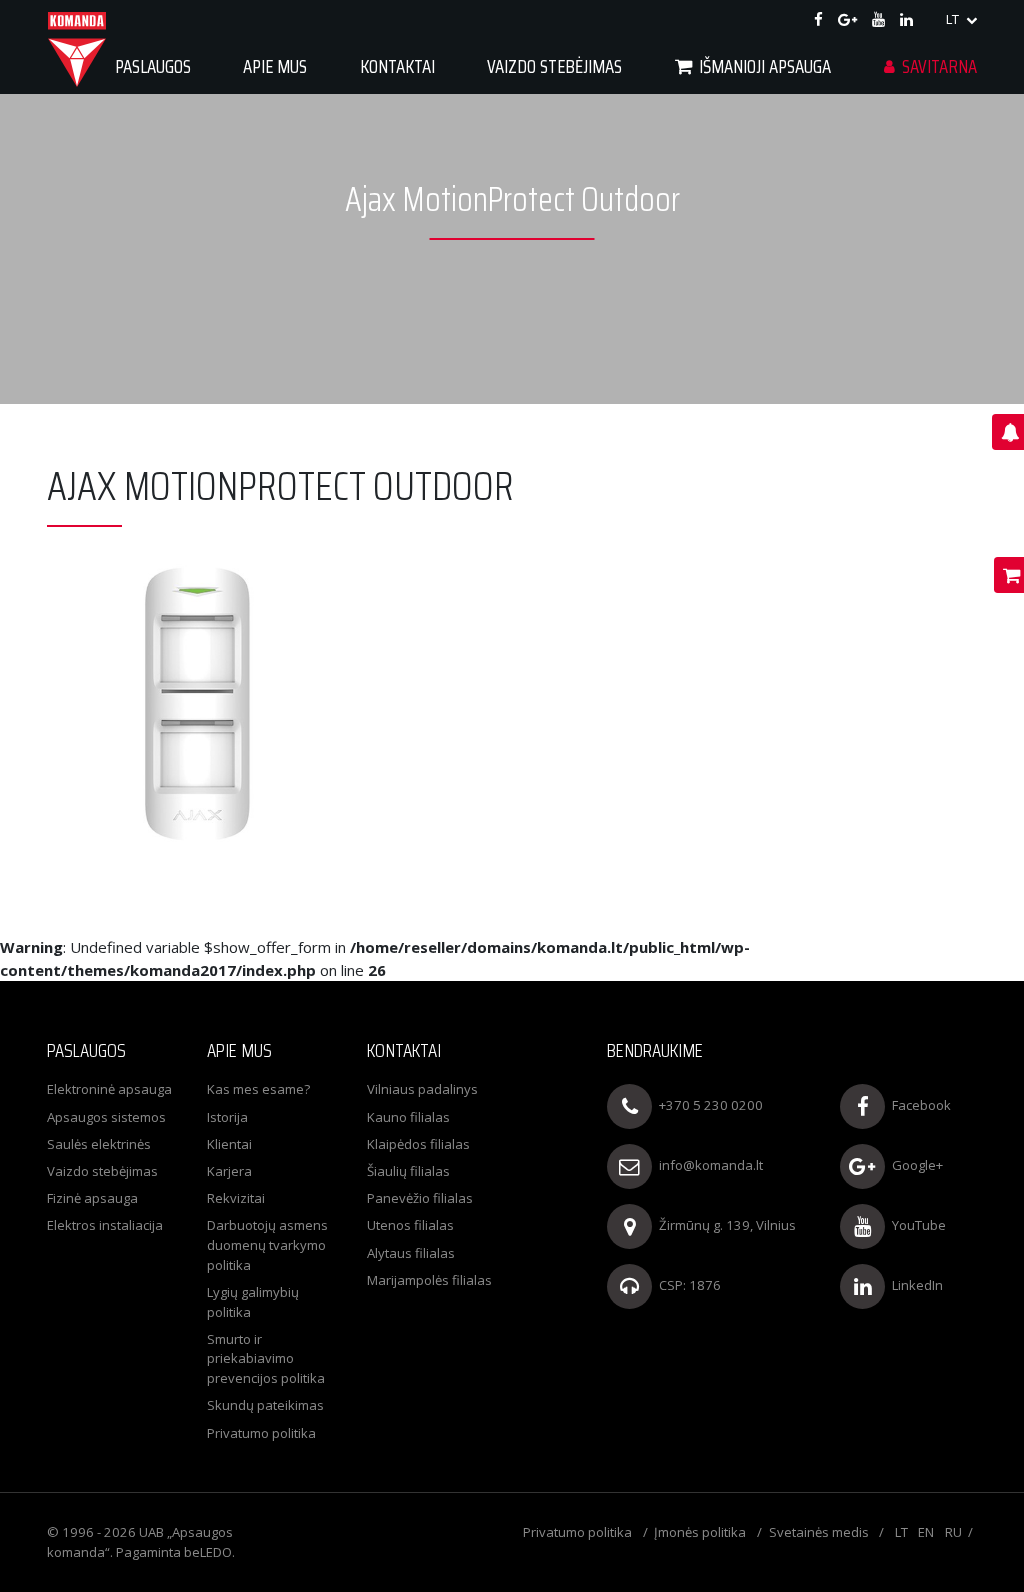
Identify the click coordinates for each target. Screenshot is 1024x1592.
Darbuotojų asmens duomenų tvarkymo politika (267, 1244)
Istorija (227, 1117)
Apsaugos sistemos (106, 1117)
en (926, 1532)
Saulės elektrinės (99, 1144)
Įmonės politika (700, 1532)
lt (954, 19)
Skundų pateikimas (265, 1405)
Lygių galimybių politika (253, 1302)
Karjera (229, 1171)
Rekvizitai (236, 1198)
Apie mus (275, 66)
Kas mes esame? (258, 1089)
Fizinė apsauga (92, 1198)
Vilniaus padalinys (422, 1089)
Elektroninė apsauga (109, 1089)
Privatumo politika (261, 1433)
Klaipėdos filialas (418, 1144)
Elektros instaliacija (105, 1225)
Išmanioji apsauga (765, 66)
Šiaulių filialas (408, 1171)
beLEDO (208, 1552)
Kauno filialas (408, 1117)
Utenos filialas (410, 1225)
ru (953, 1532)
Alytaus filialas (411, 1253)
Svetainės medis (819, 1532)
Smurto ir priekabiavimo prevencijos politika (266, 1358)
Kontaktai (397, 66)
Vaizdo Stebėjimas (554, 66)
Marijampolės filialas (429, 1280)
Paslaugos (153, 66)
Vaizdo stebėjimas (102, 1171)
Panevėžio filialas (420, 1198)
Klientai (229, 1144)
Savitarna (939, 66)
